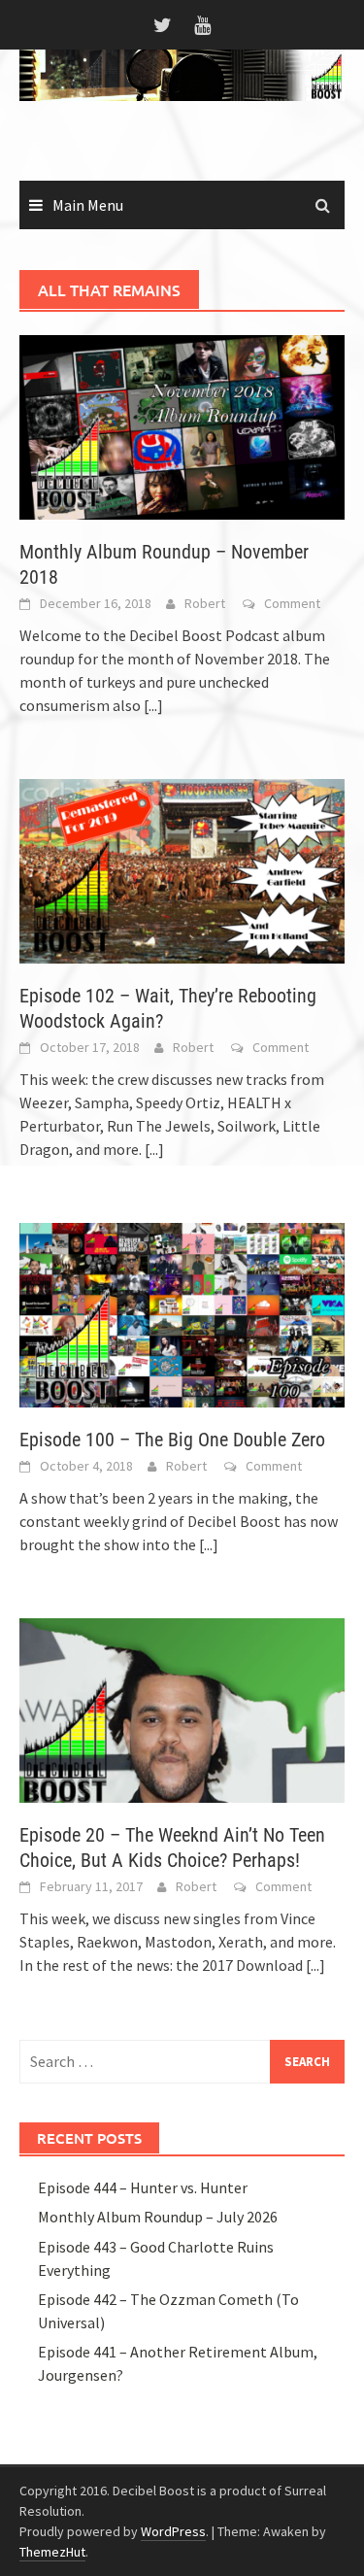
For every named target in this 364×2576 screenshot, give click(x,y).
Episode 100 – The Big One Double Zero (172, 1440)
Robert (205, 603)
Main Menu (88, 205)
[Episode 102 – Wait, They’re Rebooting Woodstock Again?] (182, 869)
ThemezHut (52, 2552)
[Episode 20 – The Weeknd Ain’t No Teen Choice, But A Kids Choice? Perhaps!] (182, 1709)
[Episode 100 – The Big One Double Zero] (182, 1313)
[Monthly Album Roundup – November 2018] (182, 425)
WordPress (173, 2531)
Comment (292, 603)
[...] (153, 705)
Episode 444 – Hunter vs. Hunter (143, 2187)
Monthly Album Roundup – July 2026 (158, 2217)
